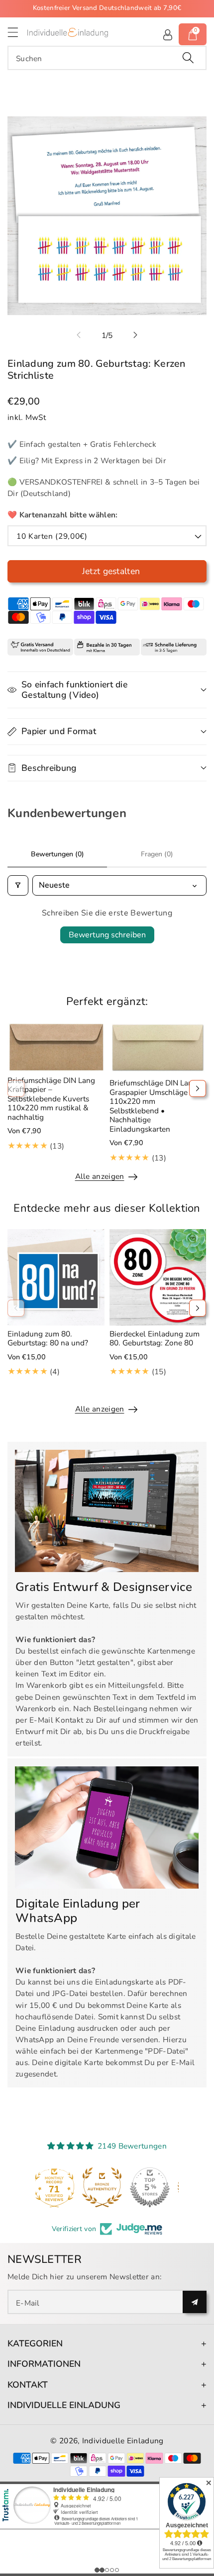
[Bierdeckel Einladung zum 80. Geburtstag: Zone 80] (158, 1278)
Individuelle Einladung (123, 2441)
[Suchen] (188, 58)
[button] (17, 32)
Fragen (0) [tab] (157, 854)
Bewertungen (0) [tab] (57, 854)
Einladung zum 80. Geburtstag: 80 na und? (48, 1338)
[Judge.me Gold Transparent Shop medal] (107, 2187)
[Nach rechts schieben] (135, 335)
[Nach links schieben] (79, 335)
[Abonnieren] (195, 2302)
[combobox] (107, 58)
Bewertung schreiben (107, 935)
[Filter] (18, 885)
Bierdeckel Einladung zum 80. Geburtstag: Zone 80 (155, 1338)
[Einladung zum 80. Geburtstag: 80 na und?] (56, 1278)
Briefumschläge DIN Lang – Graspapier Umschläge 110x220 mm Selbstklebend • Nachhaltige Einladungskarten (156, 1106)
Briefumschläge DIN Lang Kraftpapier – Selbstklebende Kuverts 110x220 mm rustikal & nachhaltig (51, 1099)
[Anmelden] (168, 34)
